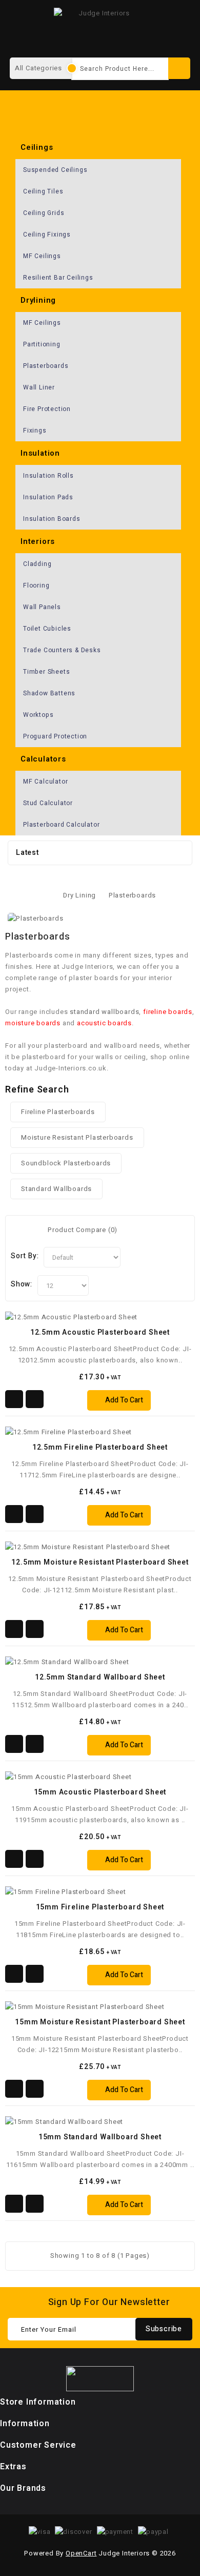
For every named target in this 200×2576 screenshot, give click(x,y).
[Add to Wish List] (14, 1399)
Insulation (40, 453)
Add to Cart (124, 1400)
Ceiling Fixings (47, 235)
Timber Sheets (46, 672)
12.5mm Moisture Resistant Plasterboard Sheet (100, 1562)
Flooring (36, 586)
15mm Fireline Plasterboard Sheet (100, 1907)
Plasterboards (46, 366)
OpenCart (81, 2553)
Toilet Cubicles (47, 629)
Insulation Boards (52, 519)
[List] (31, 1230)
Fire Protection (47, 409)
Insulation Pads (48, 497)
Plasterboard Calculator (61, 825)
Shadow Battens (49, 693)
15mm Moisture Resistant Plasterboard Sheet (100, 2022)
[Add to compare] (35, 1399)
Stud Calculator (48, 803)
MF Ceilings (42, 256)
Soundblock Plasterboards (66, 1163)
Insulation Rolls (48, 476)
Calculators (43, 759)
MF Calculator (45, 782)
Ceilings (37, 147)
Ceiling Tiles (43, 191)
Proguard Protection (55, 736)
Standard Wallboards (56, 1189)
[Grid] (17, 1230)
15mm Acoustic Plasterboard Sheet (100, 1792)
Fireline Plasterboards (58, 1112)
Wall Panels (42, 607)
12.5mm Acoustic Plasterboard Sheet (100, 1332)
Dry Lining (79, 895)
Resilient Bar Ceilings (58, 278)
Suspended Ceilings (55, 170)
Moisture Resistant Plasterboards (77, 1137)
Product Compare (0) (83, 1230)
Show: (22, 1284)
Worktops (38, 715)
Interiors (38, 541)
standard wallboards (104, 1012)
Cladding (37, 564)
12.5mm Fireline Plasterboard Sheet (100, 1447)
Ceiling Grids (44, 213)
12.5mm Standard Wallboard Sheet (100, 1677)
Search (179, 68)
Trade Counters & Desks (62, 650)
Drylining (38, 300)
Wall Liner (39, 387)
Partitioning (42, 344)
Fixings (35, 431)
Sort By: (25, 1256)
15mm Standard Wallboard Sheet (100, 2137)
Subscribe (164, 2329)
